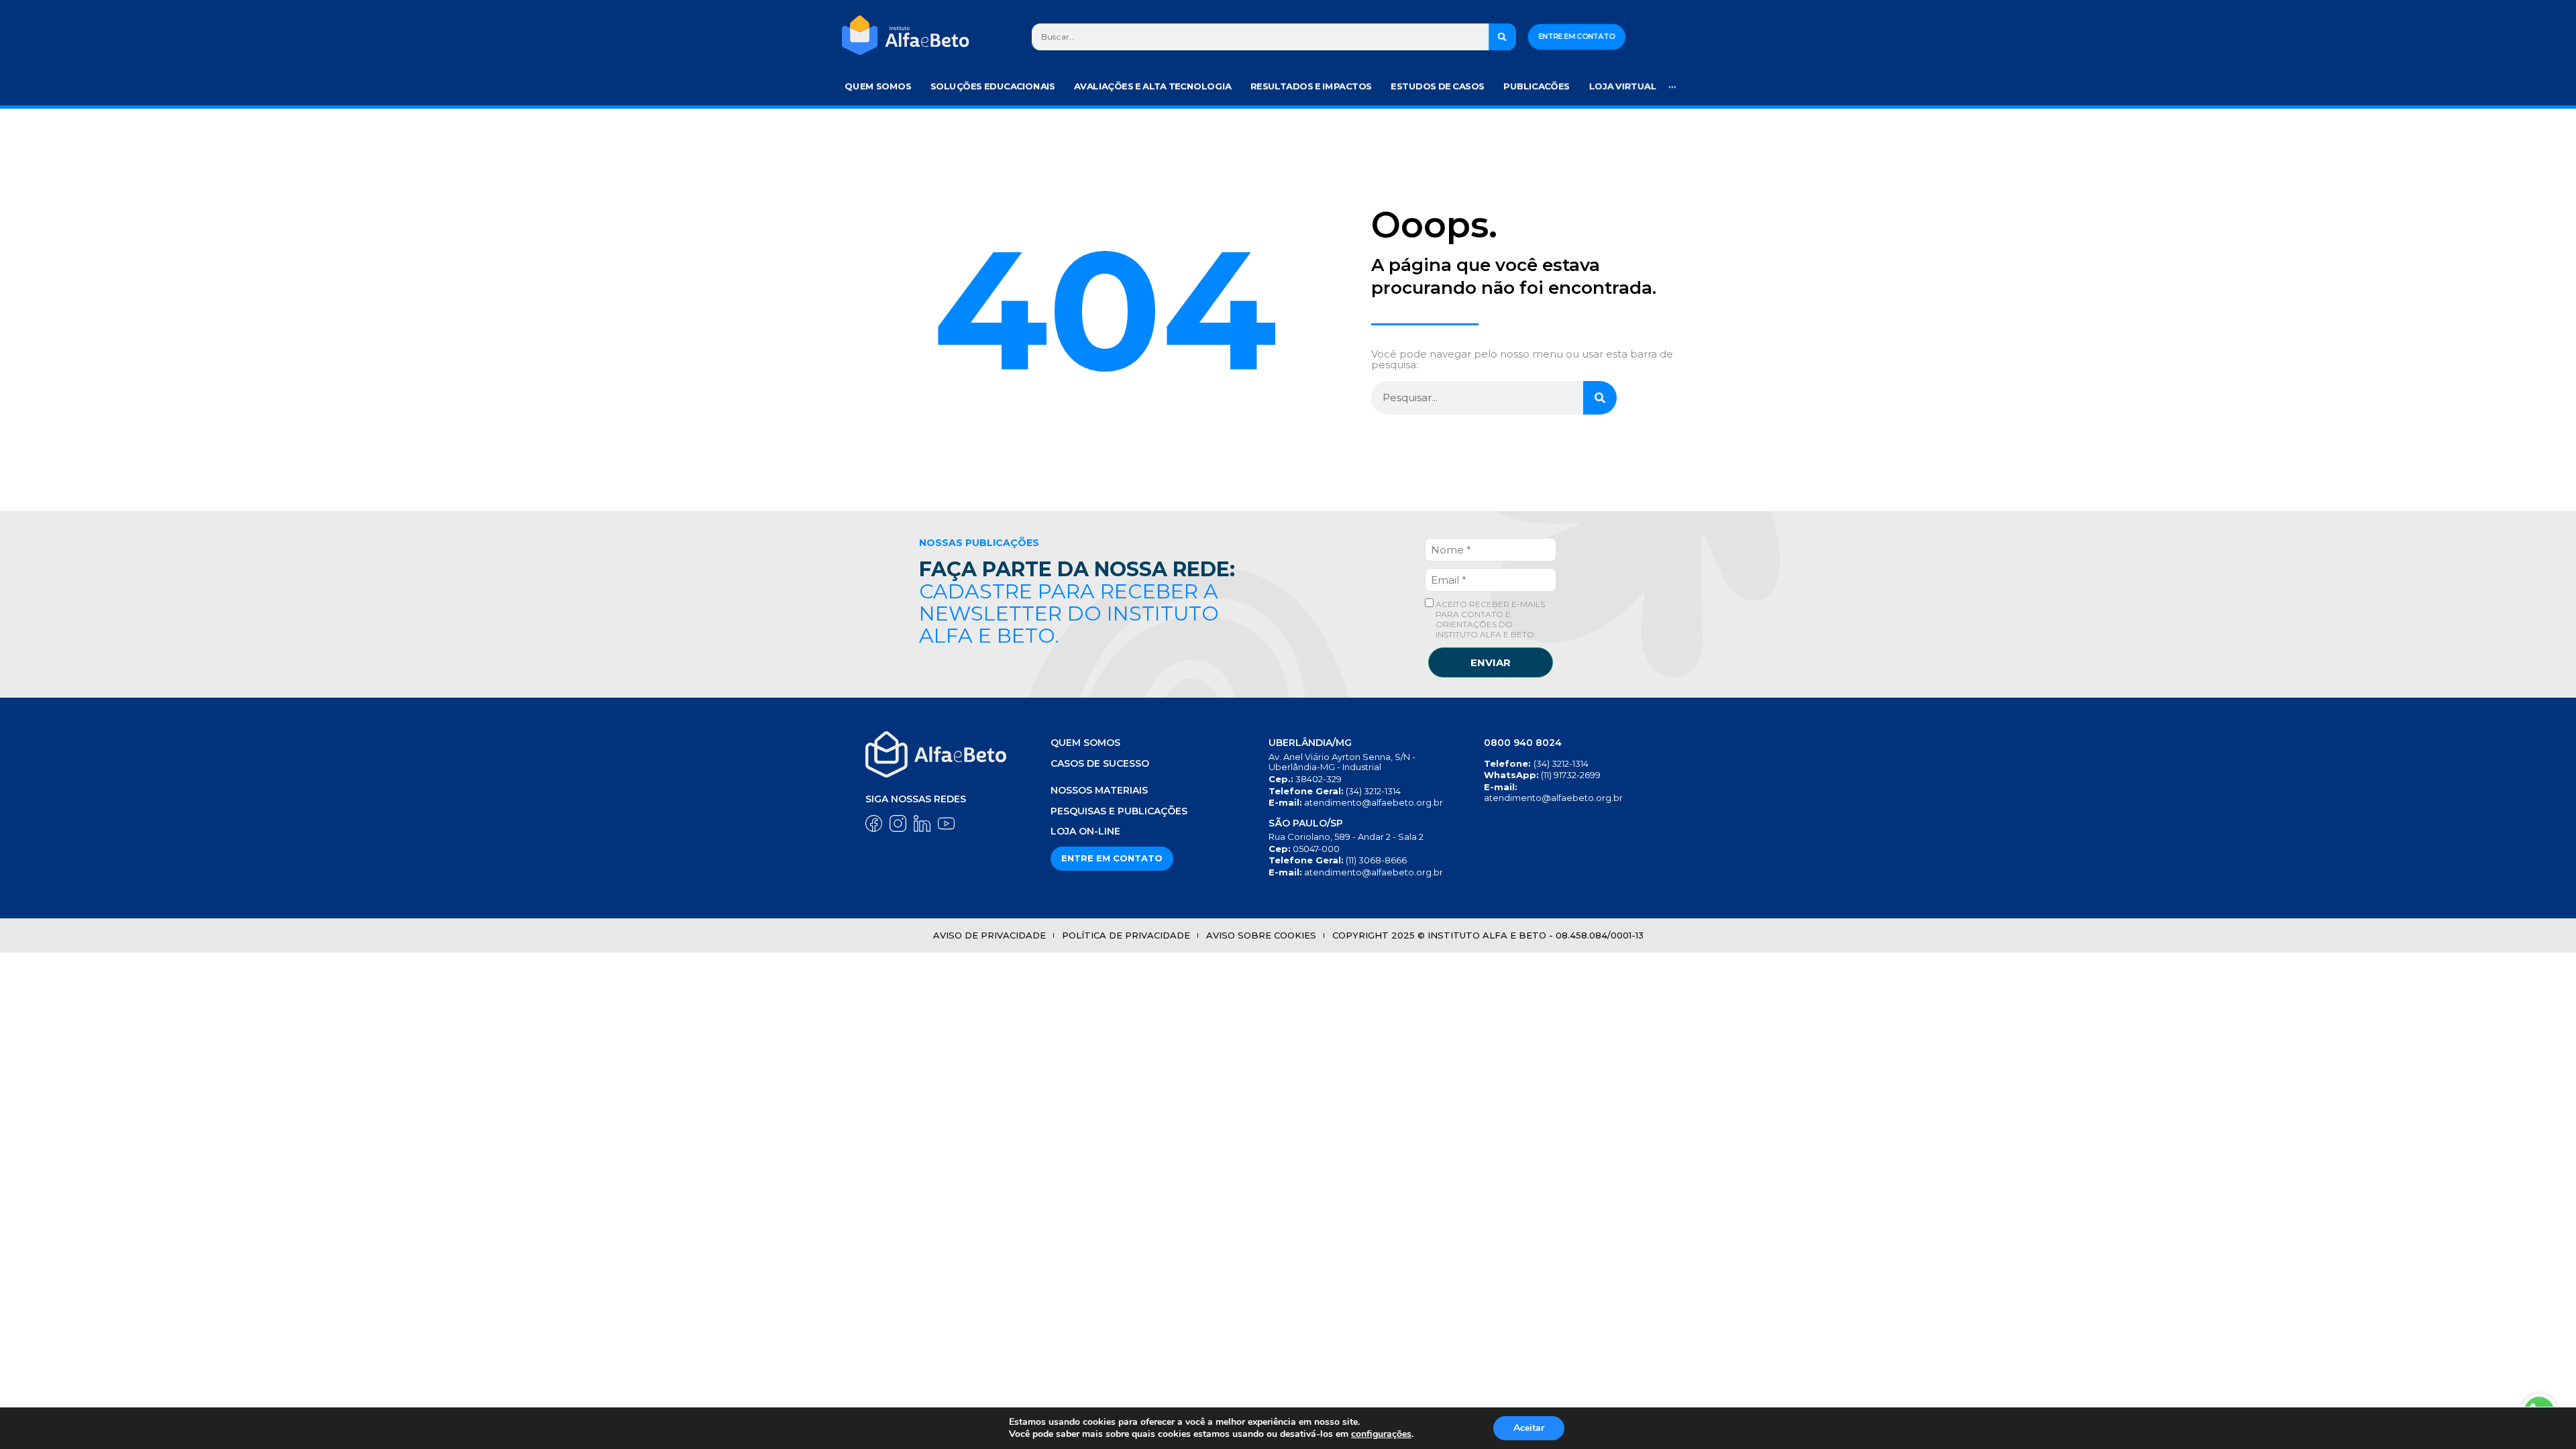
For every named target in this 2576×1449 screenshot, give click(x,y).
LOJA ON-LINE (1085, 831)
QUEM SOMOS (1085, 743)
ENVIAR (1491, 662)
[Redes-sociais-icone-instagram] (898, 823)
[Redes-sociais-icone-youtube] (946, 823)
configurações (1381, 1434)
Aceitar (1529, 1428)
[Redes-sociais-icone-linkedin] (922, 823)
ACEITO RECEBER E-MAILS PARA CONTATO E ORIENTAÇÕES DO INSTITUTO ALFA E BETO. (1489, 619)
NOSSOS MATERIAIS (1099, 790)
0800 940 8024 (1523, 743)
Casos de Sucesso (1100, 763)
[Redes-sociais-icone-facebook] (874, 823)
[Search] (1503, 37)
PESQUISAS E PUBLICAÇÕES (1119, 811)
